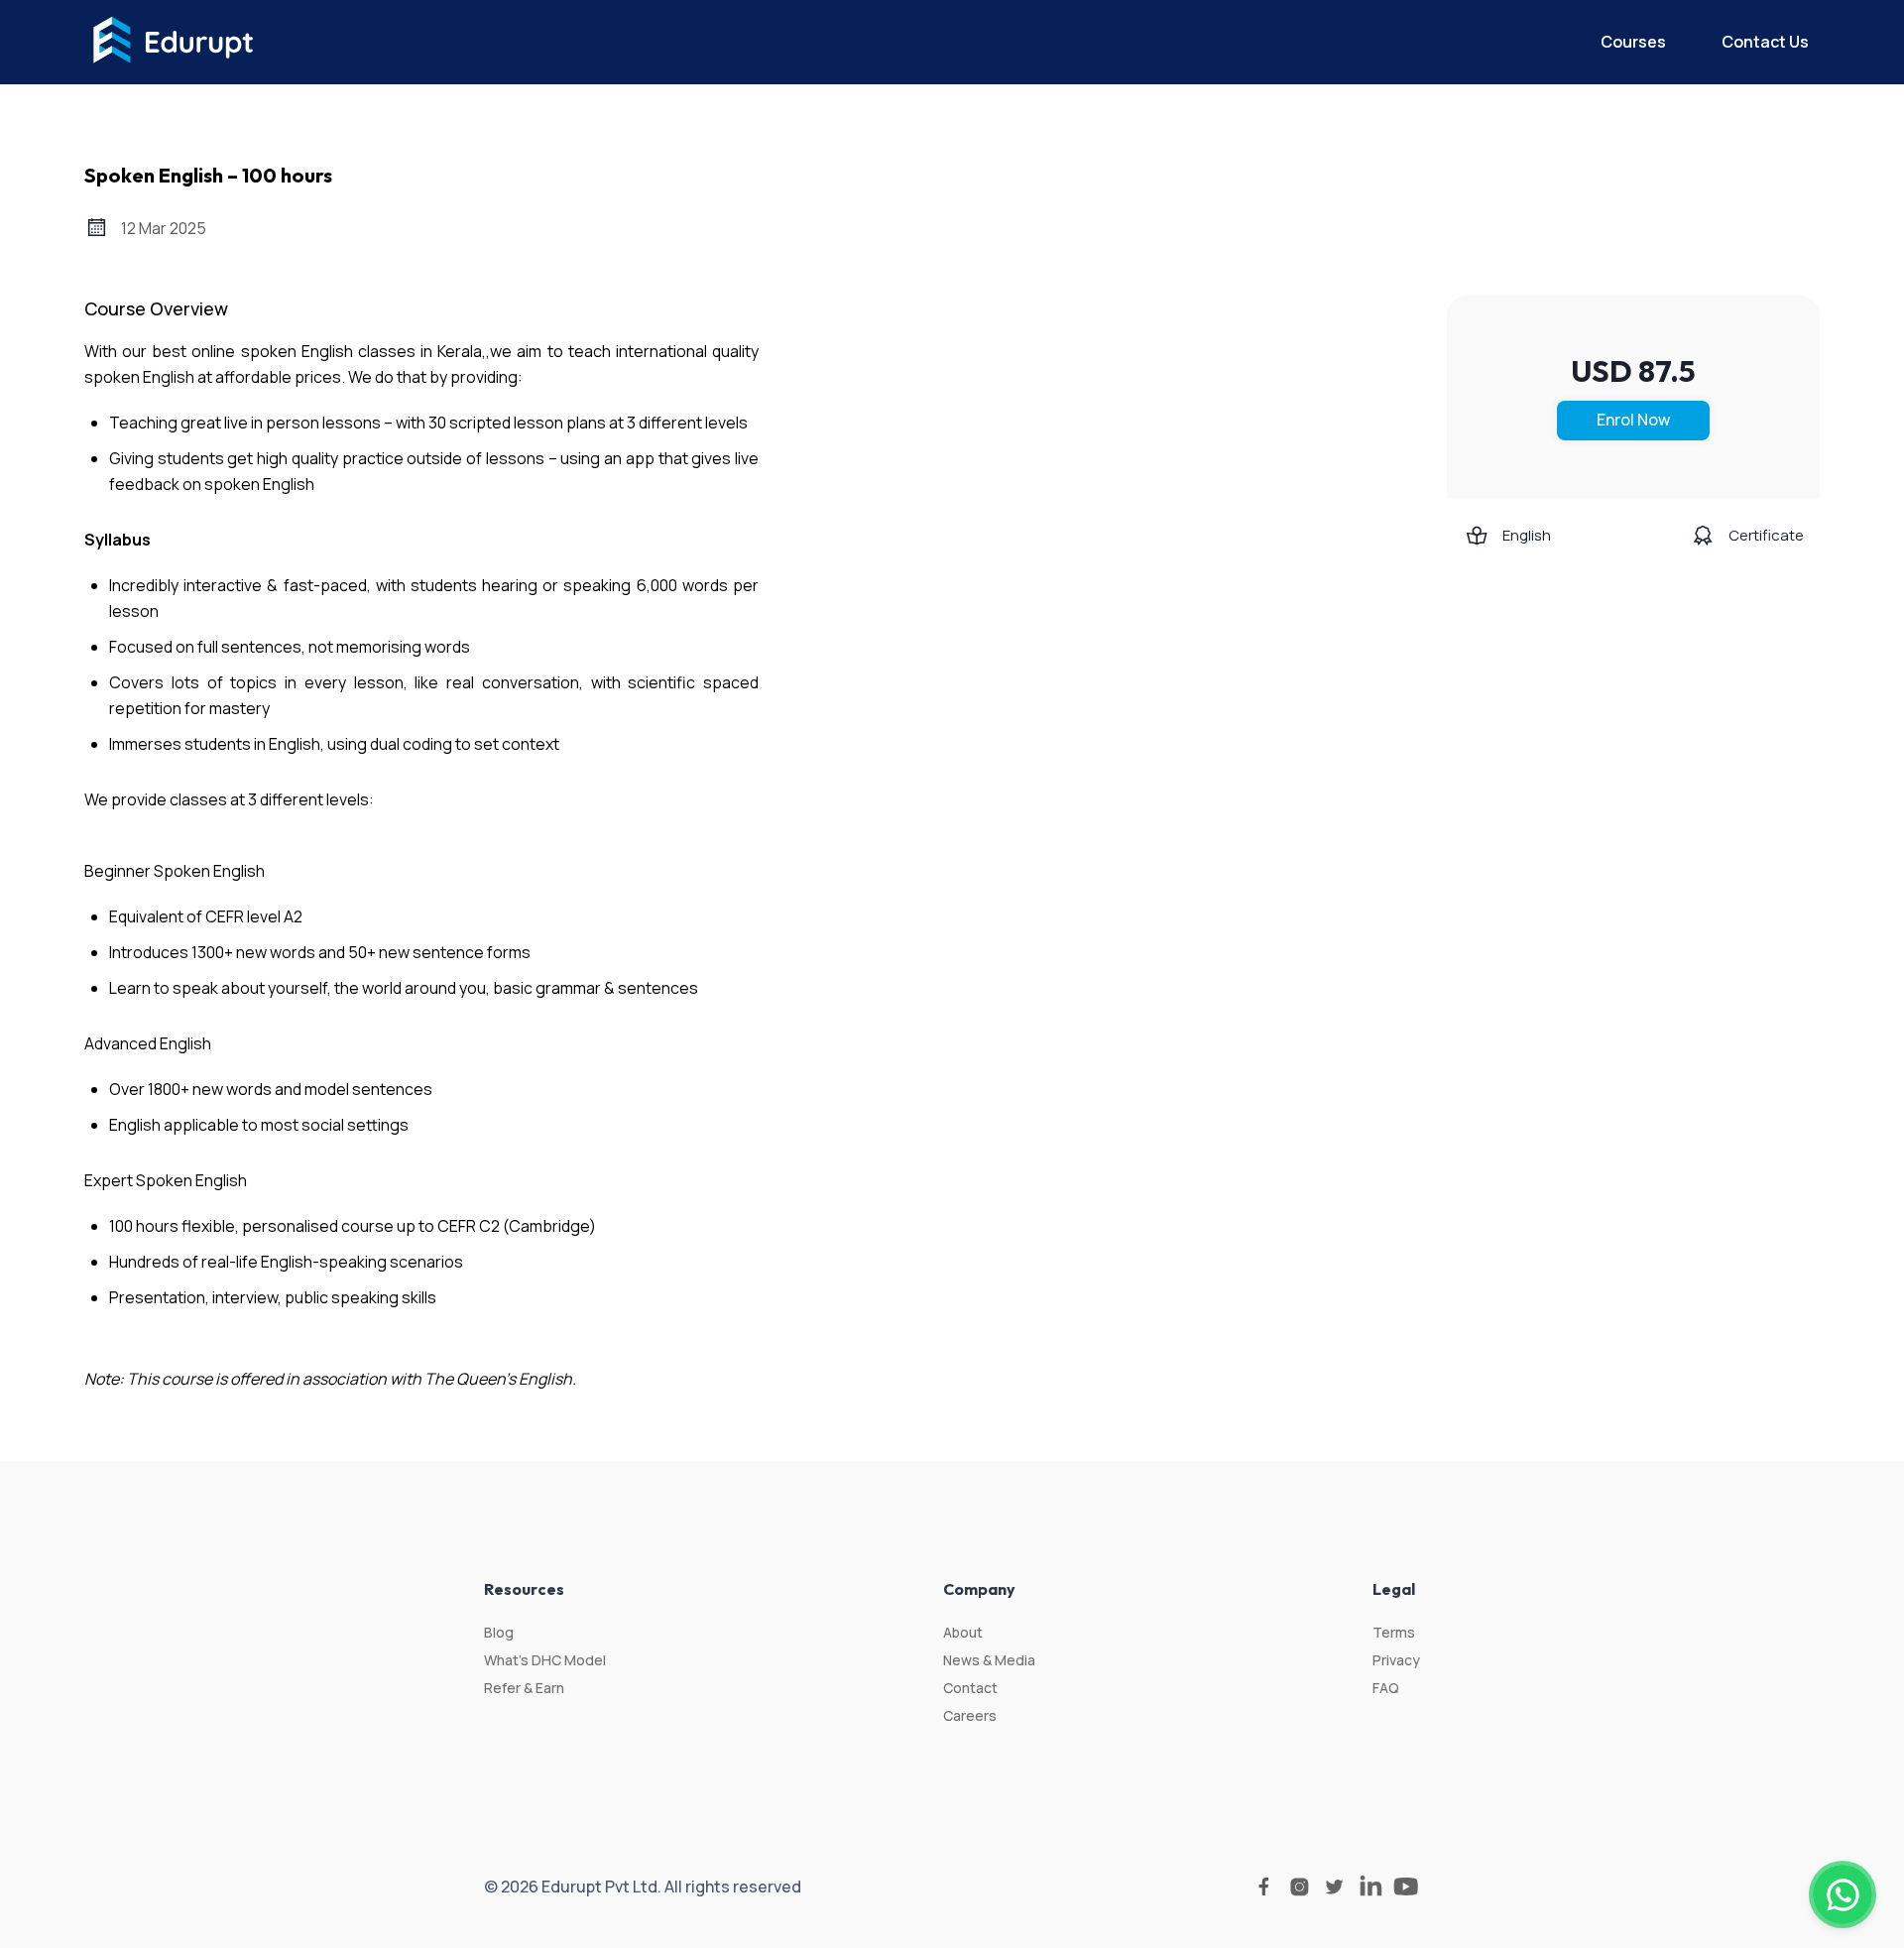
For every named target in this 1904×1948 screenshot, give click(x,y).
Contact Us (1765, 42)
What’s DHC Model (545, 1660)
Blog (499, 1632)
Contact (970, 1688)
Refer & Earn (524, 1688)
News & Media (989, 1660)
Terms (1394, 1632)
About (963, 1632)
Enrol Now (1633, 420)
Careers (970, 1715)
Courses (1633, 42)
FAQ (1386, 1688)
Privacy (1396, 1660)
